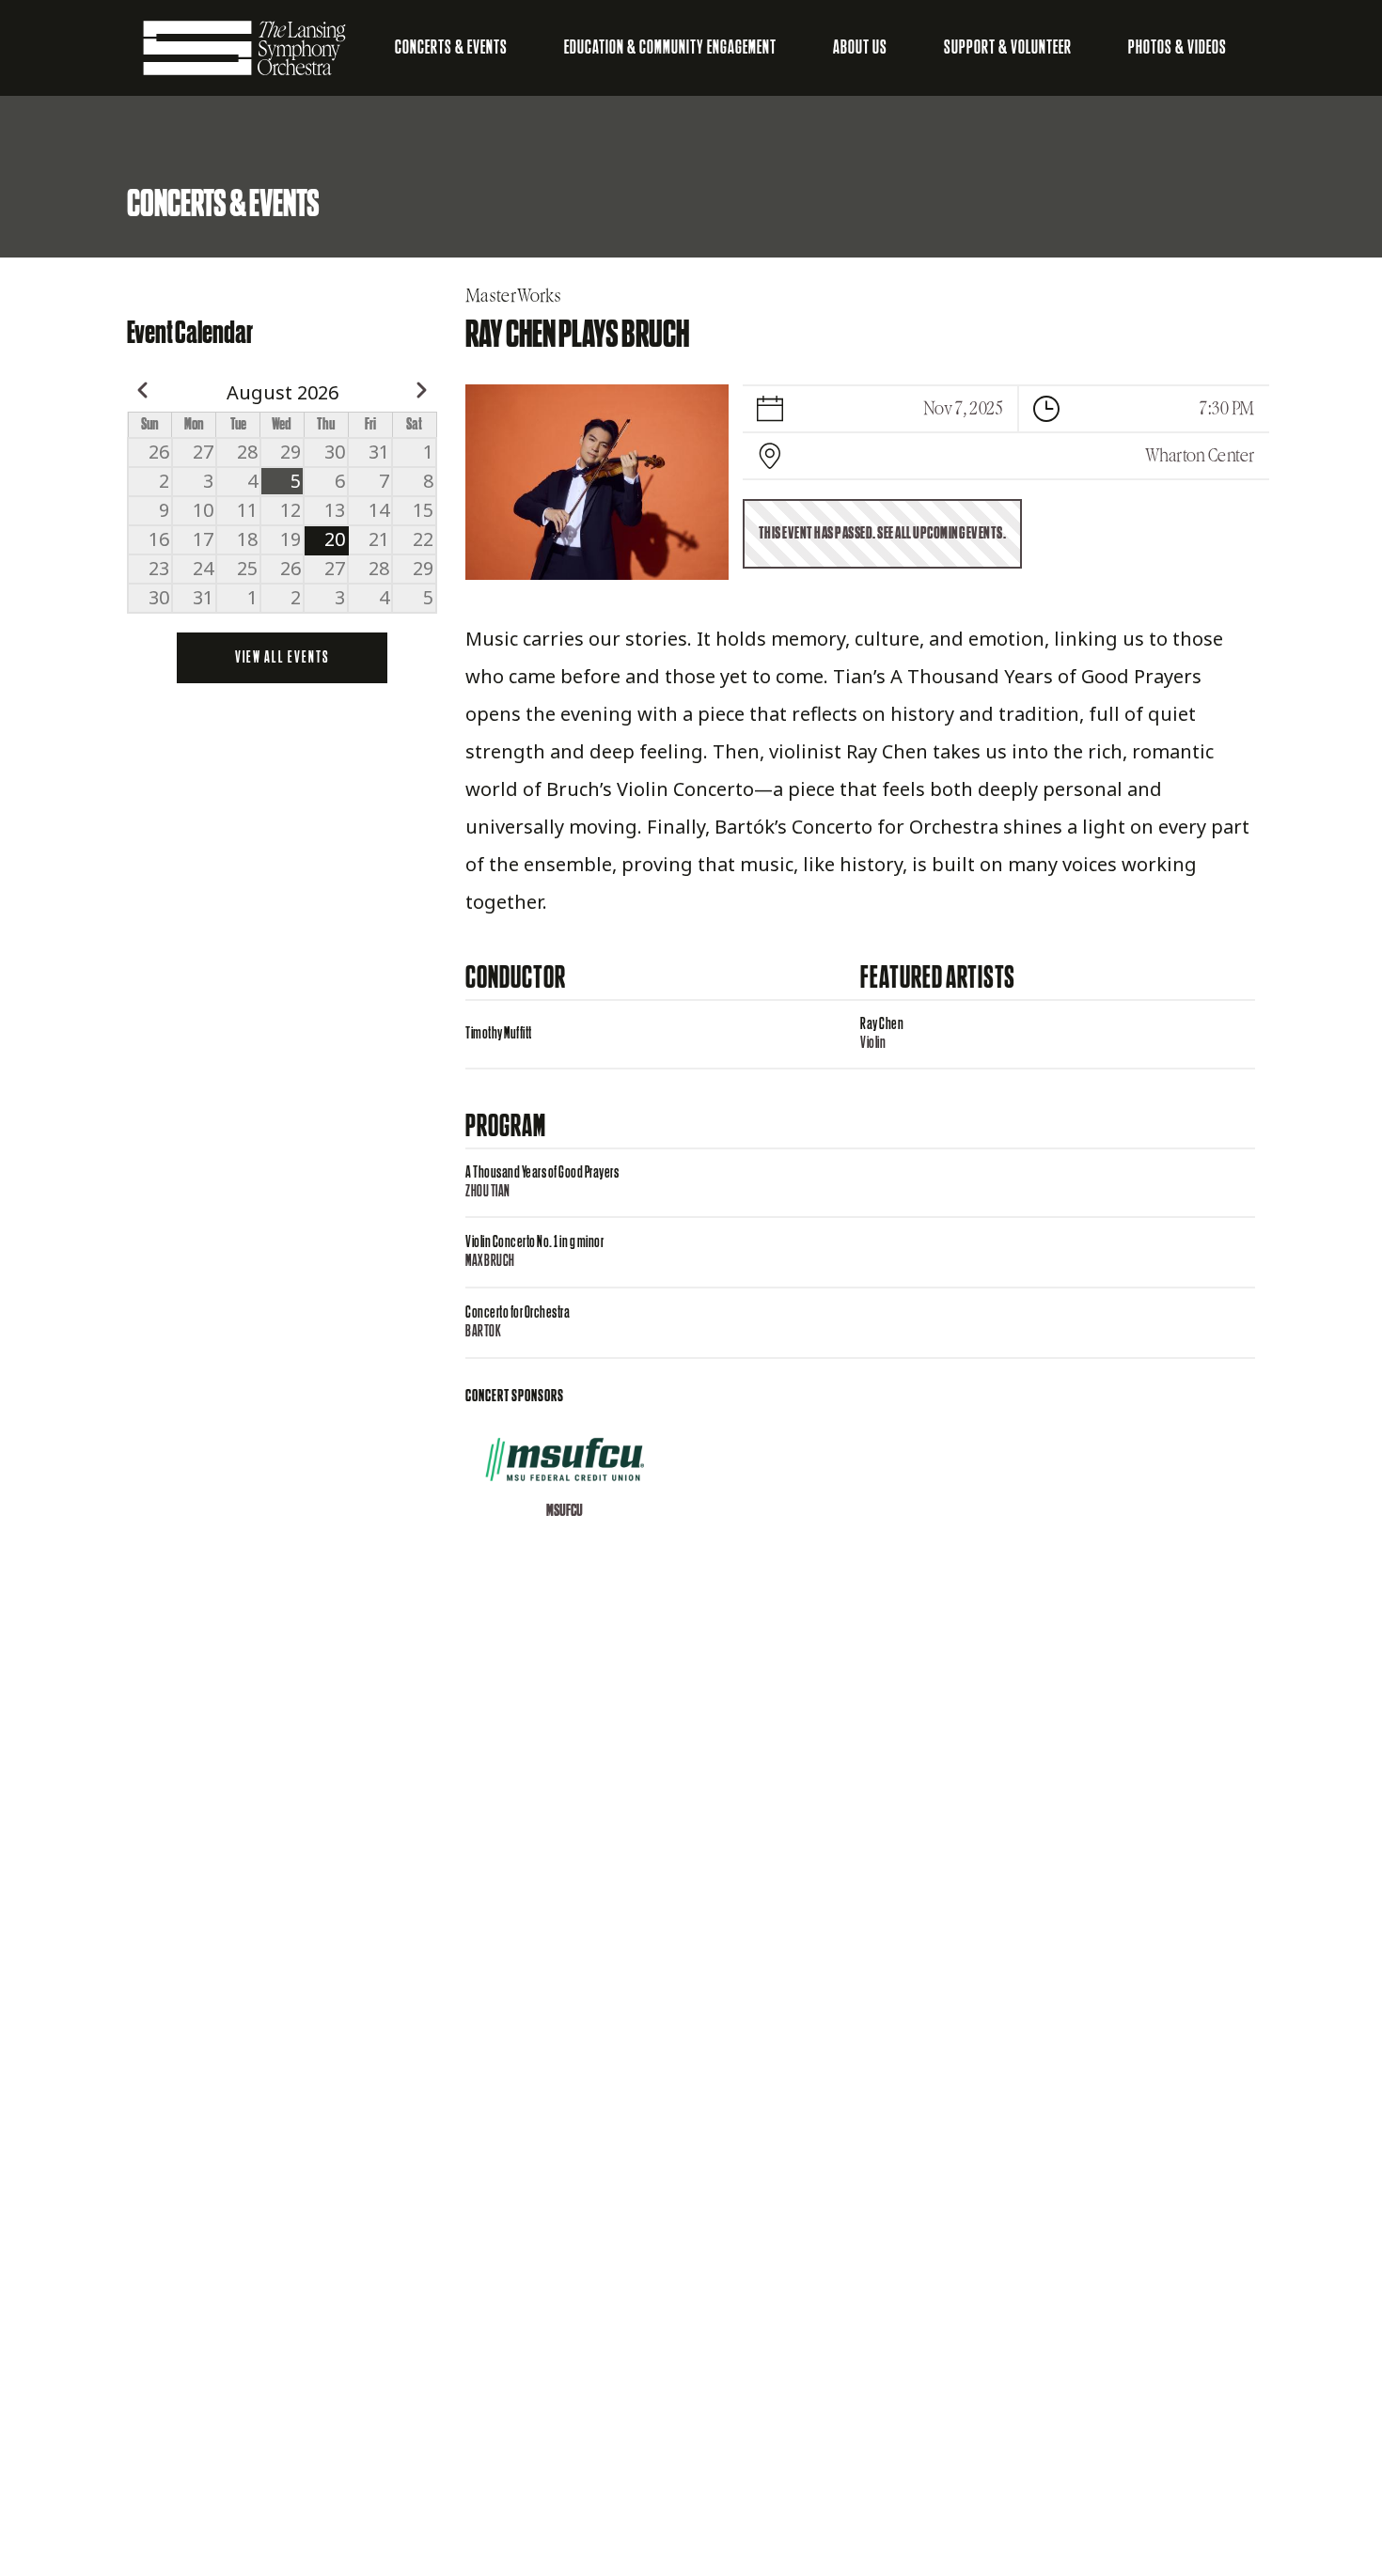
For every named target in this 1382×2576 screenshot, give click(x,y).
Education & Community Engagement (670, 48)
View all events (282, 658)
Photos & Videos (1178, 48)
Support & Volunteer (1008, 48)
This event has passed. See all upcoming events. (883, 534)
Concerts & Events (451, 48)
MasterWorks (513, 296)
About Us (860, 48)
